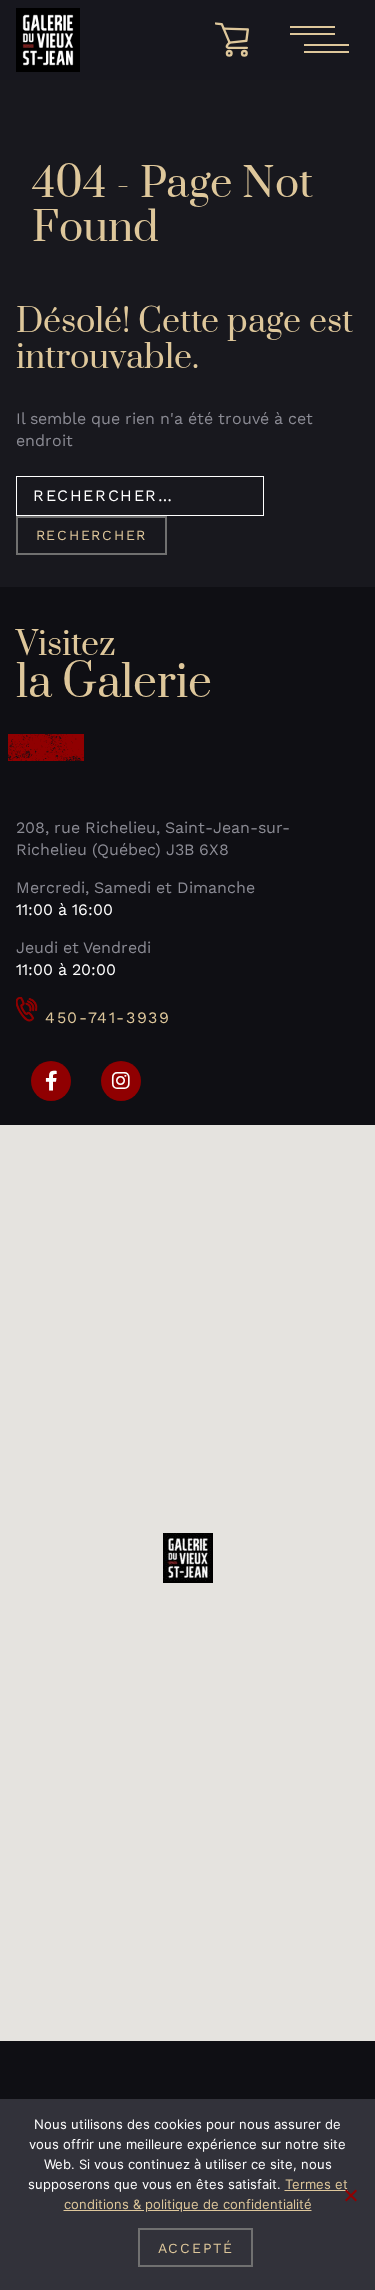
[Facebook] (51, 1081)
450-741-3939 (107, 1017)
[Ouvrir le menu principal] (319, 40)
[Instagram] (121, 1081)
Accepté (196, 2248)
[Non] (350, 2195)
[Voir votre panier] (239, 40)
